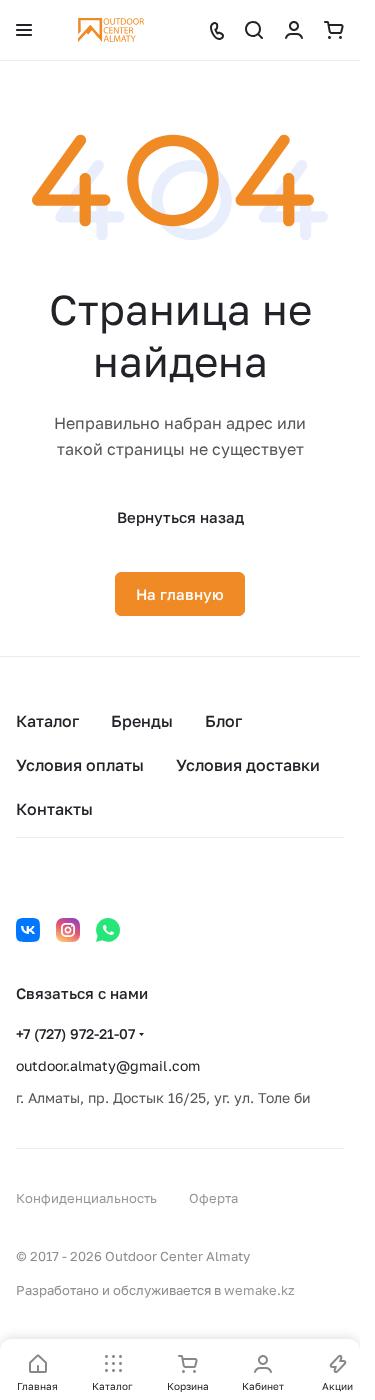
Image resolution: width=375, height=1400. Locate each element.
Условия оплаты (80, 765)
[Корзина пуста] (334, 30)
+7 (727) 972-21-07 (75, 1033)
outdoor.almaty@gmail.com (108, 1065)
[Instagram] (68, 930)
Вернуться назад (180, 517)
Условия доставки (248, 765)
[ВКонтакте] (28, 930)
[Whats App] (108, 930)
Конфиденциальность (86, 1198)
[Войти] (294, 30)
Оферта (213, 1198)
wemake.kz (259, 1290)
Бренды (142, 721)
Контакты (54, 809)
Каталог (47, 721)
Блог (223, 721)
